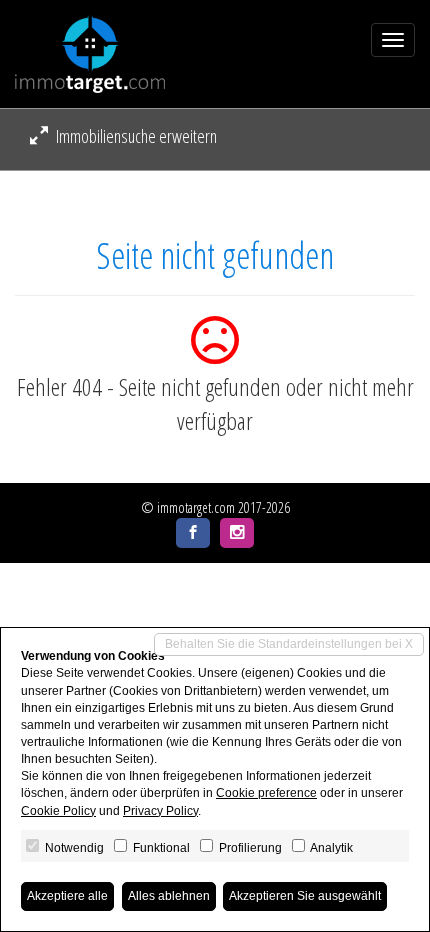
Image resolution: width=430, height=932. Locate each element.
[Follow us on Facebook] (193, 533)
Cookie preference (266, 793)
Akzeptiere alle (67, 896)
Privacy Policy (160, 811)
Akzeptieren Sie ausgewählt (305, 896)
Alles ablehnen (169, 896)
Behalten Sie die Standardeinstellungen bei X (289, 644)
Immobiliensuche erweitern (135, 136)
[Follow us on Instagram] (237, 533)
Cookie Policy (58, 811)
